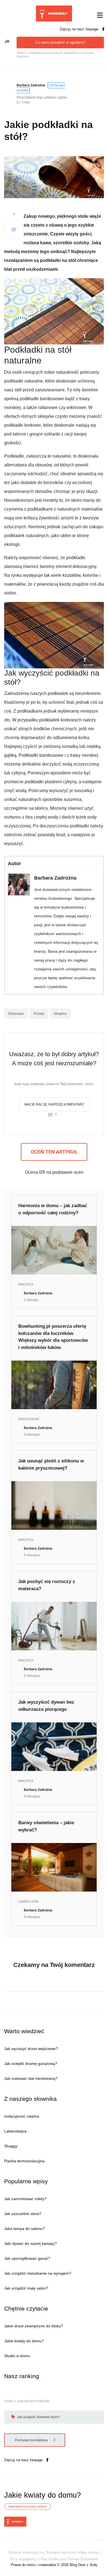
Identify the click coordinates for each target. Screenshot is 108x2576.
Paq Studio (50, 2559)
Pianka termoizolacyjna (24, 2161)
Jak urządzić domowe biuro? (38, 2417)
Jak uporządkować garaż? (27, 2258)
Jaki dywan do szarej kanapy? (30, 2243)
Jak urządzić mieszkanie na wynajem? (38, 2273)
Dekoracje (16, 1014)
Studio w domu (17, 2356)
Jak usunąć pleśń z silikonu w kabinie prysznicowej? (51, 1464)
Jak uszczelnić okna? (23, 2214)
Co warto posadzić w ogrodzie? (60, 42)
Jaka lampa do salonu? (25, 2229)
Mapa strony (88, 2552)
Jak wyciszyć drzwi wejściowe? (31, 2049)
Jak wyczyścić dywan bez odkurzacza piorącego (46, 1706)
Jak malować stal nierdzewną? (31, 2078)
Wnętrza (60, 1014)
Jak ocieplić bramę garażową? (31, 2064)
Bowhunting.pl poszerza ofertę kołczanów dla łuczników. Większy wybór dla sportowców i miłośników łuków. (53, 1337)
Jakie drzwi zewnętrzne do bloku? (34, 2326)
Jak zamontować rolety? (25, 2199)
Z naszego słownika (30, 2099)
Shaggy (11, 2146)
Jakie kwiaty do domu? (24, 2341)
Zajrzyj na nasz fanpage (80, 29)
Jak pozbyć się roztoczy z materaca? (47, 1585)
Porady (39, 1014)
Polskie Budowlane (83, 2559)
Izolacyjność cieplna (22, 2116)
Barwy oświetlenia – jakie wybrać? (46, 1826)
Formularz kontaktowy (32, 2440)
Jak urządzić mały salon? (26, 2288)
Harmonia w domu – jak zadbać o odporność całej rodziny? (53, 1209)
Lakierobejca (15, 2131)
